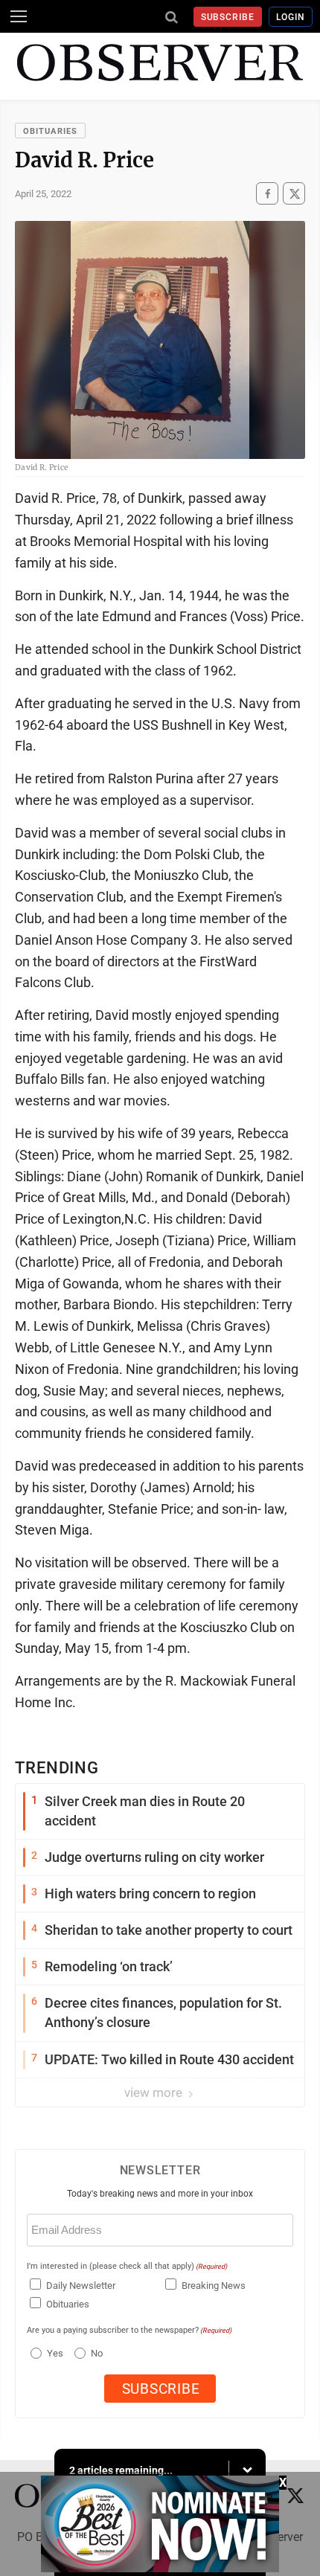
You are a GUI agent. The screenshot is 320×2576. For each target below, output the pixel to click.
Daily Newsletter (81, 2286)
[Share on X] (294, 194)
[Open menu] (19, 16)
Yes (53, 2353)
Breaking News (214, 2286)
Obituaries (50, 131)
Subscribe (228, 17)
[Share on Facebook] (267, 194)
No (97, 2353)
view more (155, 2092)
